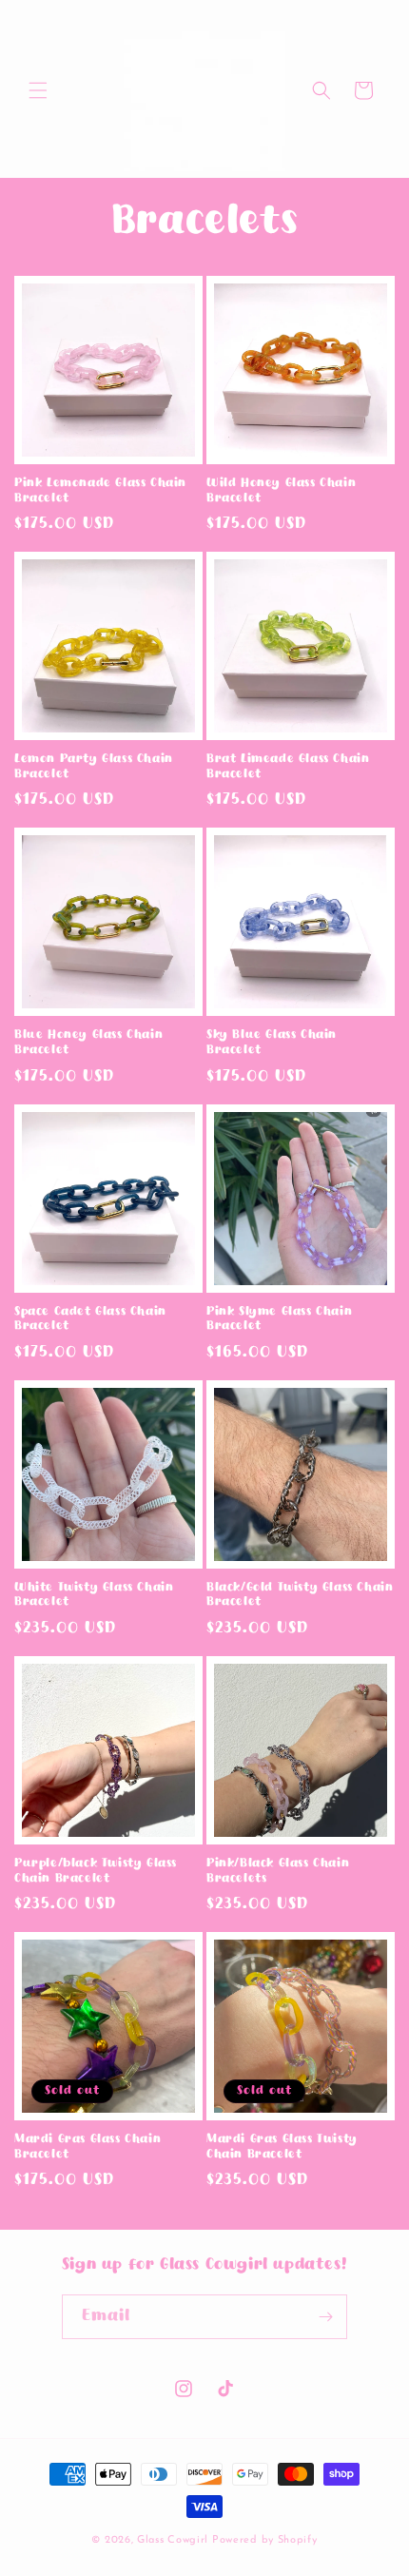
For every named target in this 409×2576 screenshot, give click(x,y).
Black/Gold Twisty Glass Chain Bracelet (300, 1595)
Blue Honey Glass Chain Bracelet (88, 1043)
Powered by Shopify (265, 2540)
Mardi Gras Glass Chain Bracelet (88, 2147)
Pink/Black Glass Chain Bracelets (278, 1871)
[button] (38, 90)
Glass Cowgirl (175, 2540)
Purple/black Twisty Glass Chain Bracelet (96, 1871)
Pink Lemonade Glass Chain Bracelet (100, 491)
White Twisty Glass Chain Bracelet (94, 1595)
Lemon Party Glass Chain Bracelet (94, 767)
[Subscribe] (325, 2317)
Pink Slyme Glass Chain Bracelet (279, 1319)
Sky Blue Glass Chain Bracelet (272, 1043)
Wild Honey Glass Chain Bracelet (281, 491)
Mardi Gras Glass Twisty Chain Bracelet (282, 2147)
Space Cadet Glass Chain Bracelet (90, 1319)
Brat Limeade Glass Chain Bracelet (288, 767)
